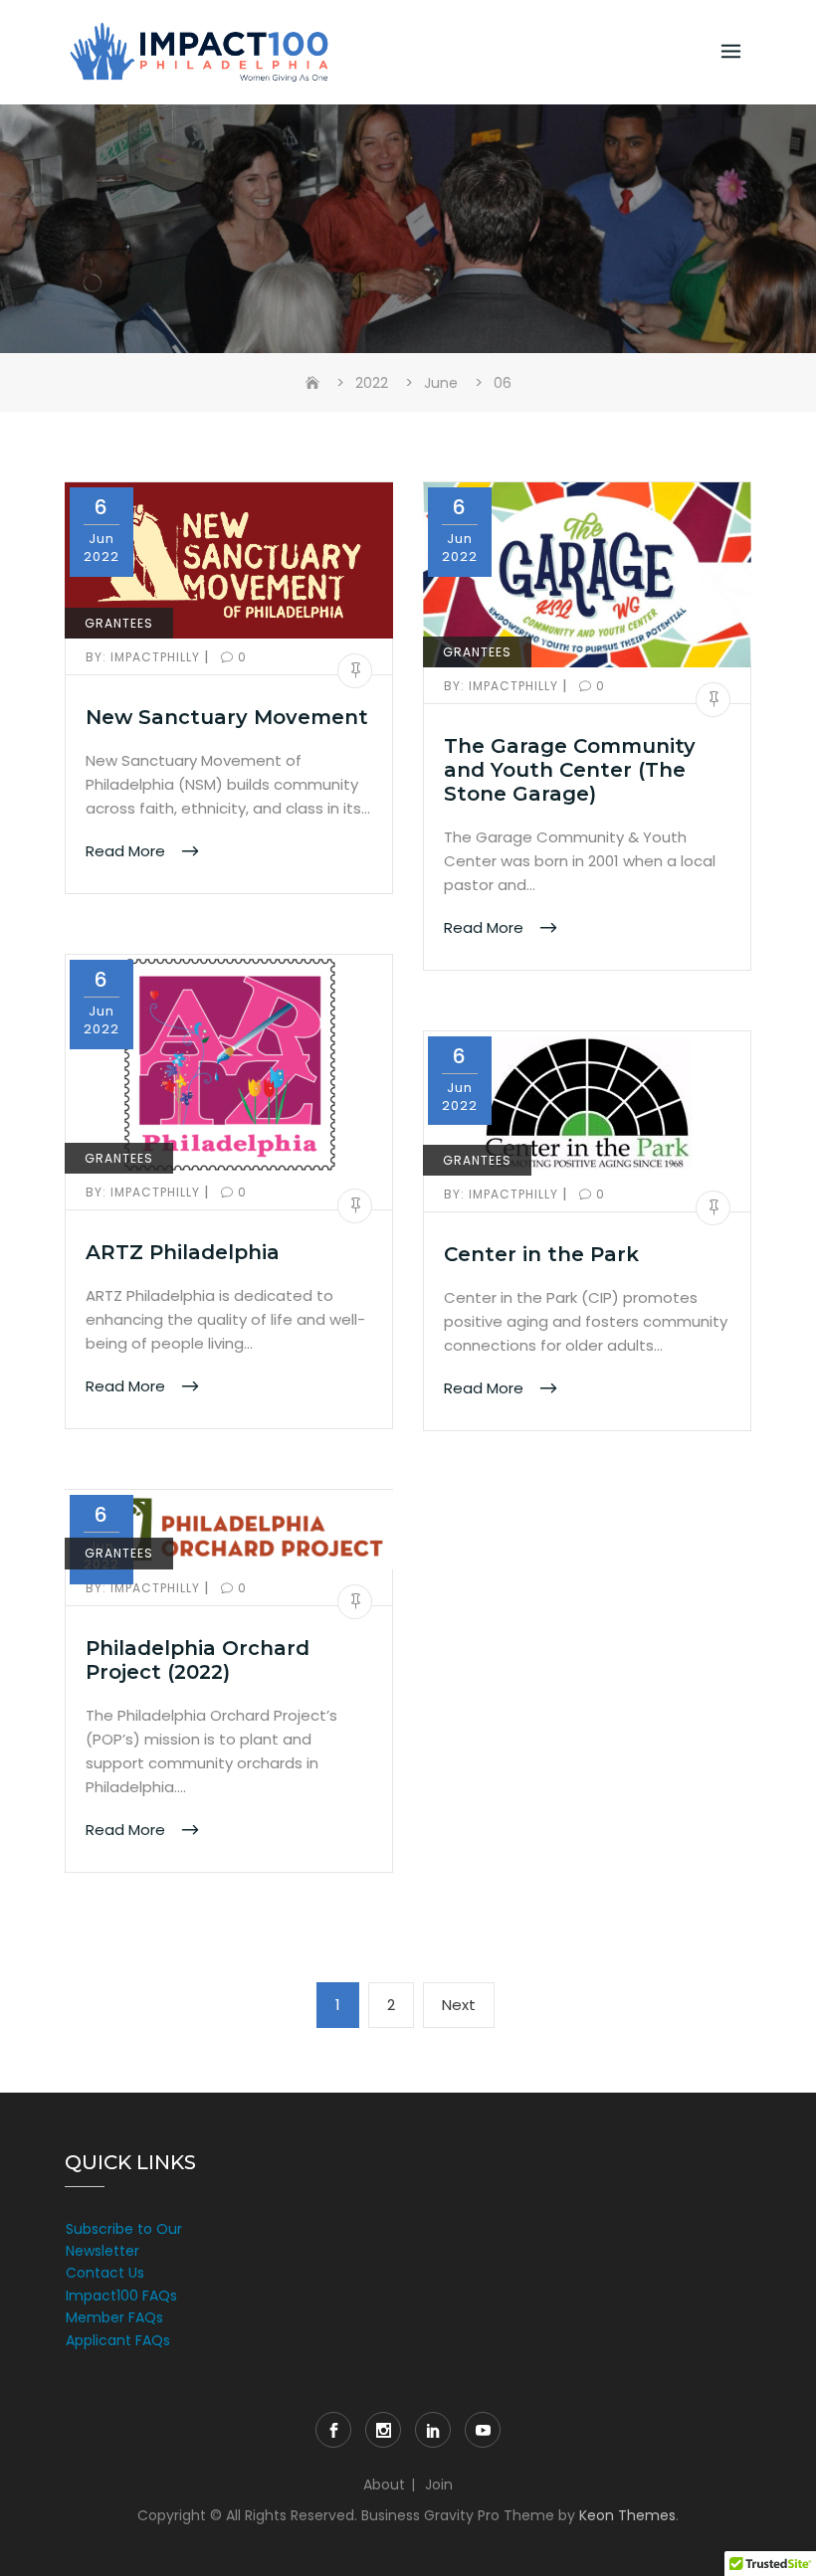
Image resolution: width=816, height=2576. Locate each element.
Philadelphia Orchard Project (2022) (198, 1660)
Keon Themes (627, 2515)
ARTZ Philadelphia (183, 1252)
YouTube (483, 2430)
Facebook (333, 2430)
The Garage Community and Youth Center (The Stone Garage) (570, 770)
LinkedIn (433, 2430)
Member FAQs (114, 2317)
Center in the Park (541, 1254)
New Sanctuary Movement (227, 717)
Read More (127, 851)
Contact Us (105, 2273)
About (384, 2484)
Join (439, 2484)
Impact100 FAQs (121, 2296)
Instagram (383, 2430)
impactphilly (145, 657)
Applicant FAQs (118, 2340)
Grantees (119, 623)
